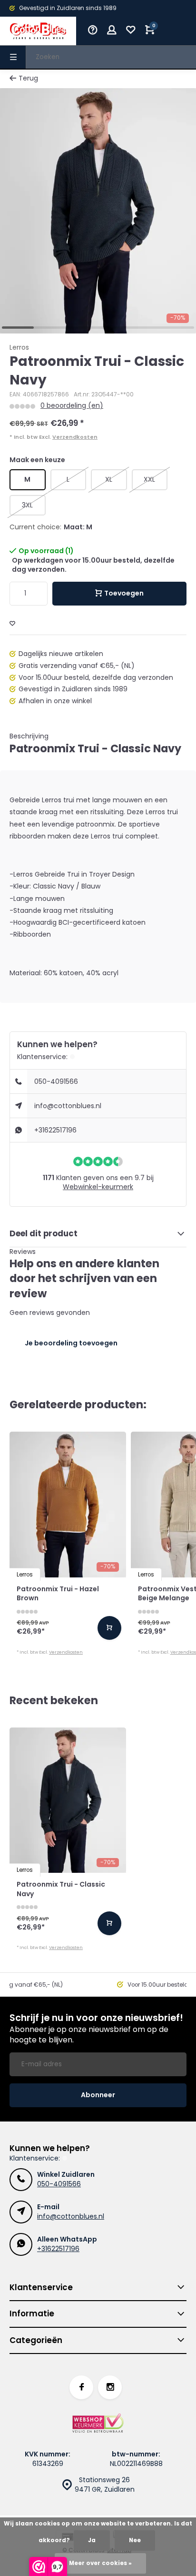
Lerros (19, 348)
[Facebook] (81, 2387)
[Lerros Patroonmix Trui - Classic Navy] (68, 1800)
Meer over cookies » (100, 2563)
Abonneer (98, 2095)
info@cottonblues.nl (68, 1106)
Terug (28, 78)
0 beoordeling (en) (72, 406)
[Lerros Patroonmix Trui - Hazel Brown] (68, 1505)
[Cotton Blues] (38, 31)
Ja (92, 2540)
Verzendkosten (75, 437)
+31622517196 (55, 1130)
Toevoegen (124, 593)
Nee (135, 2540)
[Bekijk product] (109, 1628)
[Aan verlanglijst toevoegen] (12, 624)
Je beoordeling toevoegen (71, 1343)
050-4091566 (56, 1081)
